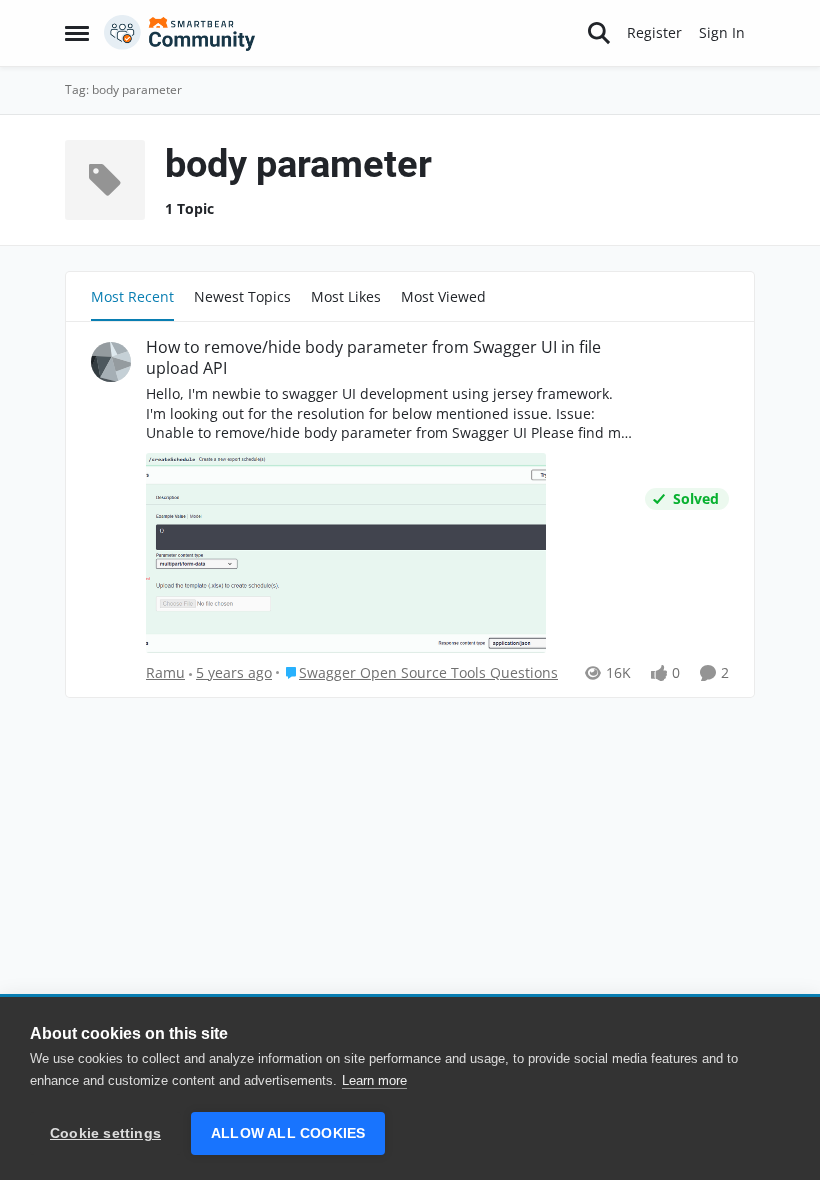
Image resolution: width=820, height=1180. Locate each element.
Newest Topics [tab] (242, 296)
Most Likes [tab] (346, 296)
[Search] (599, 33)
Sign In (722, 32)
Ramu (165, 672)
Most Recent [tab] (132, 296)
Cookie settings (105, 1133)
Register (654, 32)
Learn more (374, 1080)
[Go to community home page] (180, 33)
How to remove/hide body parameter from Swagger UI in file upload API (373, 358)
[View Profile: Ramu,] (111, 362)
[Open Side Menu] (77, 33)
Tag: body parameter (123, 89)
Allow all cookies (288, 1133)
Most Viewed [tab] (443, 296)
